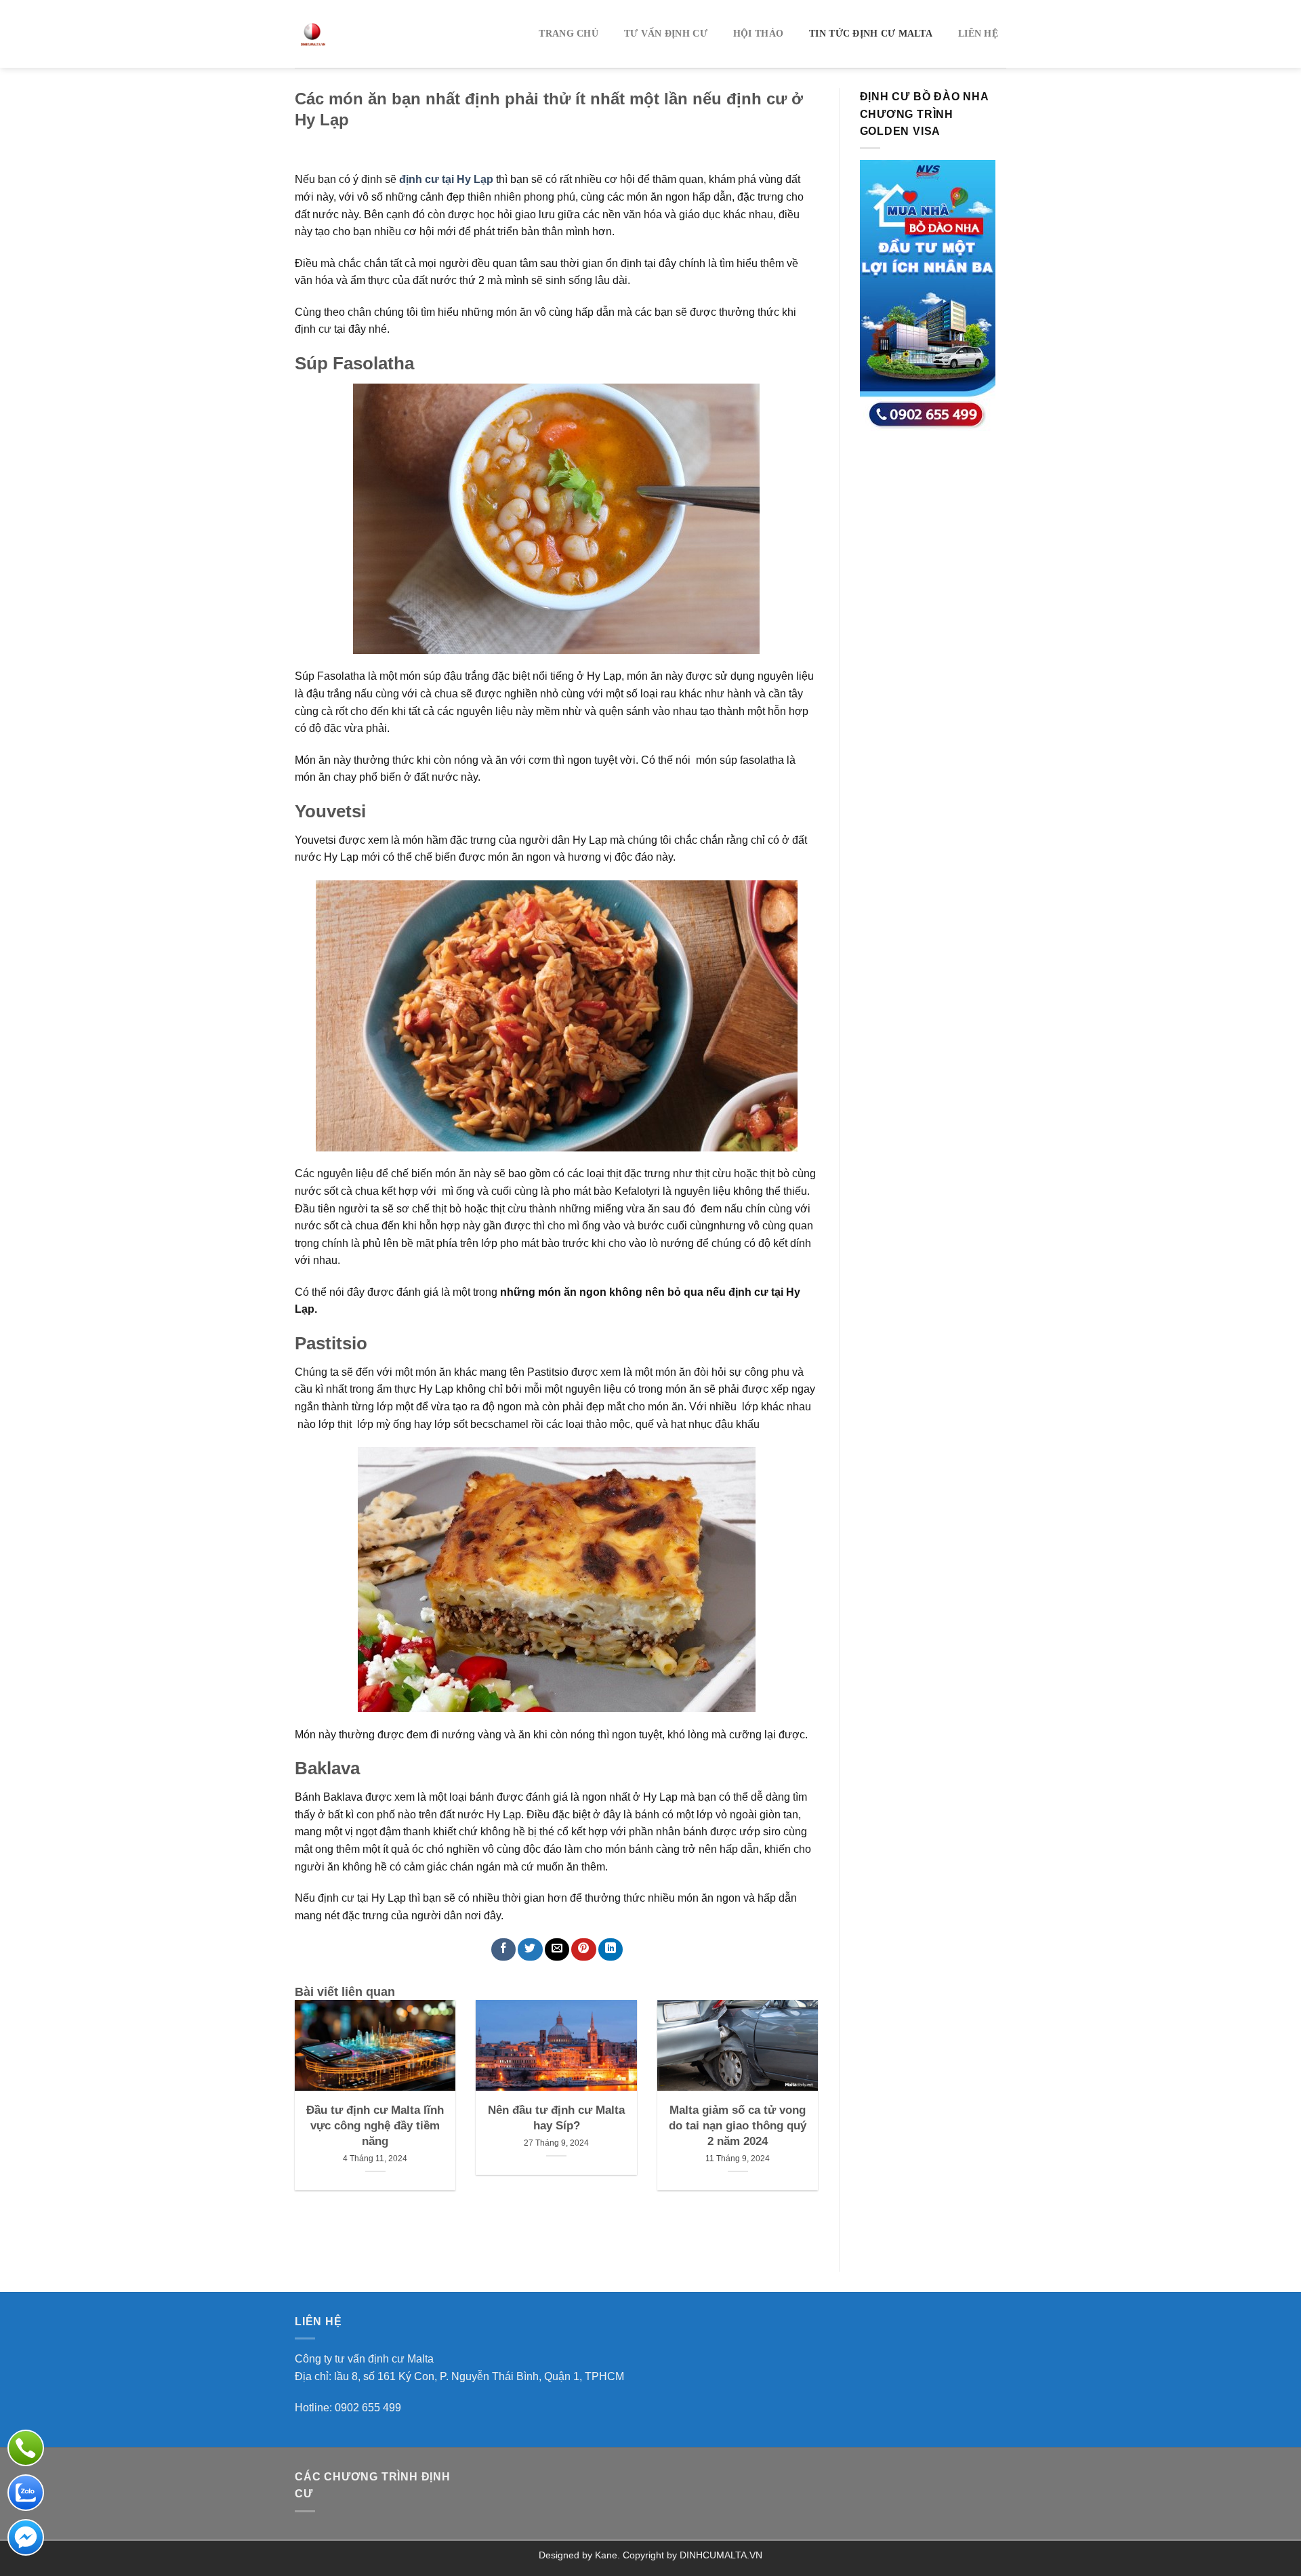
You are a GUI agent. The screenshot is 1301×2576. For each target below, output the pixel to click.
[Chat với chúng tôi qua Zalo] (26, 2493)
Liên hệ (978, 34)
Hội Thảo (758, 34)
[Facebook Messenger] (26, 2537)
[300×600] (928, 295)
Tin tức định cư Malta (871, 34)
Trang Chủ (569, 34)
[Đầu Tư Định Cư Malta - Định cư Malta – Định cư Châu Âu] (373, 34)
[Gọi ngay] (26, 2448)
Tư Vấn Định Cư (666, 34)
